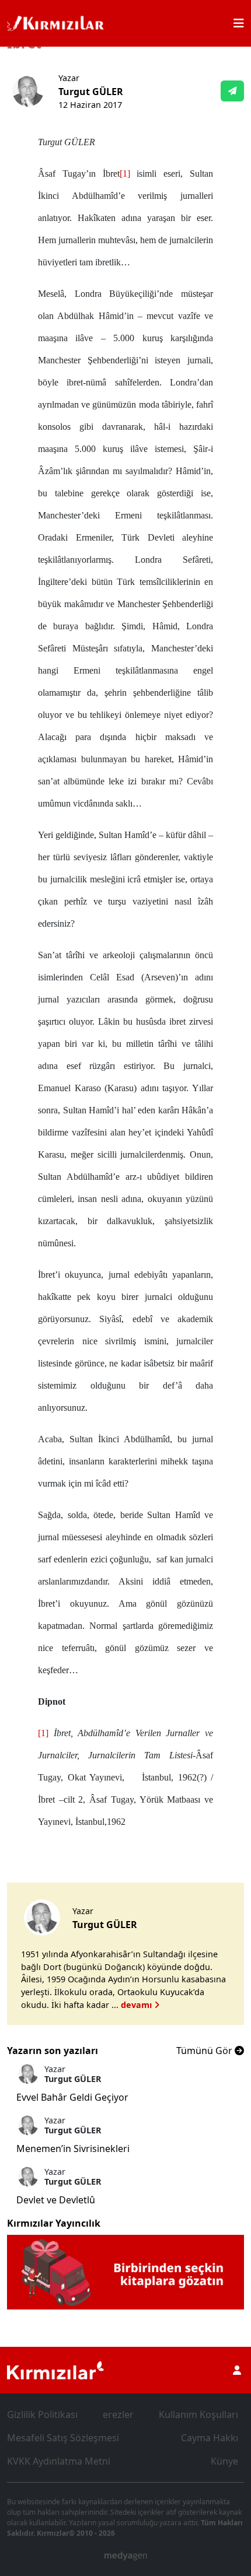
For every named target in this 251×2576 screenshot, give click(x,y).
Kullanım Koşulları (198, 2414)
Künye (224, 2461)
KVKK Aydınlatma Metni (59, 2461)
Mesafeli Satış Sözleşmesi (63, 2438)
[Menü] (239, 23)
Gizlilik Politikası (42, 2414)
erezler (118, 2414)
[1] (125, 174)
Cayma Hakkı (210, 2438)
